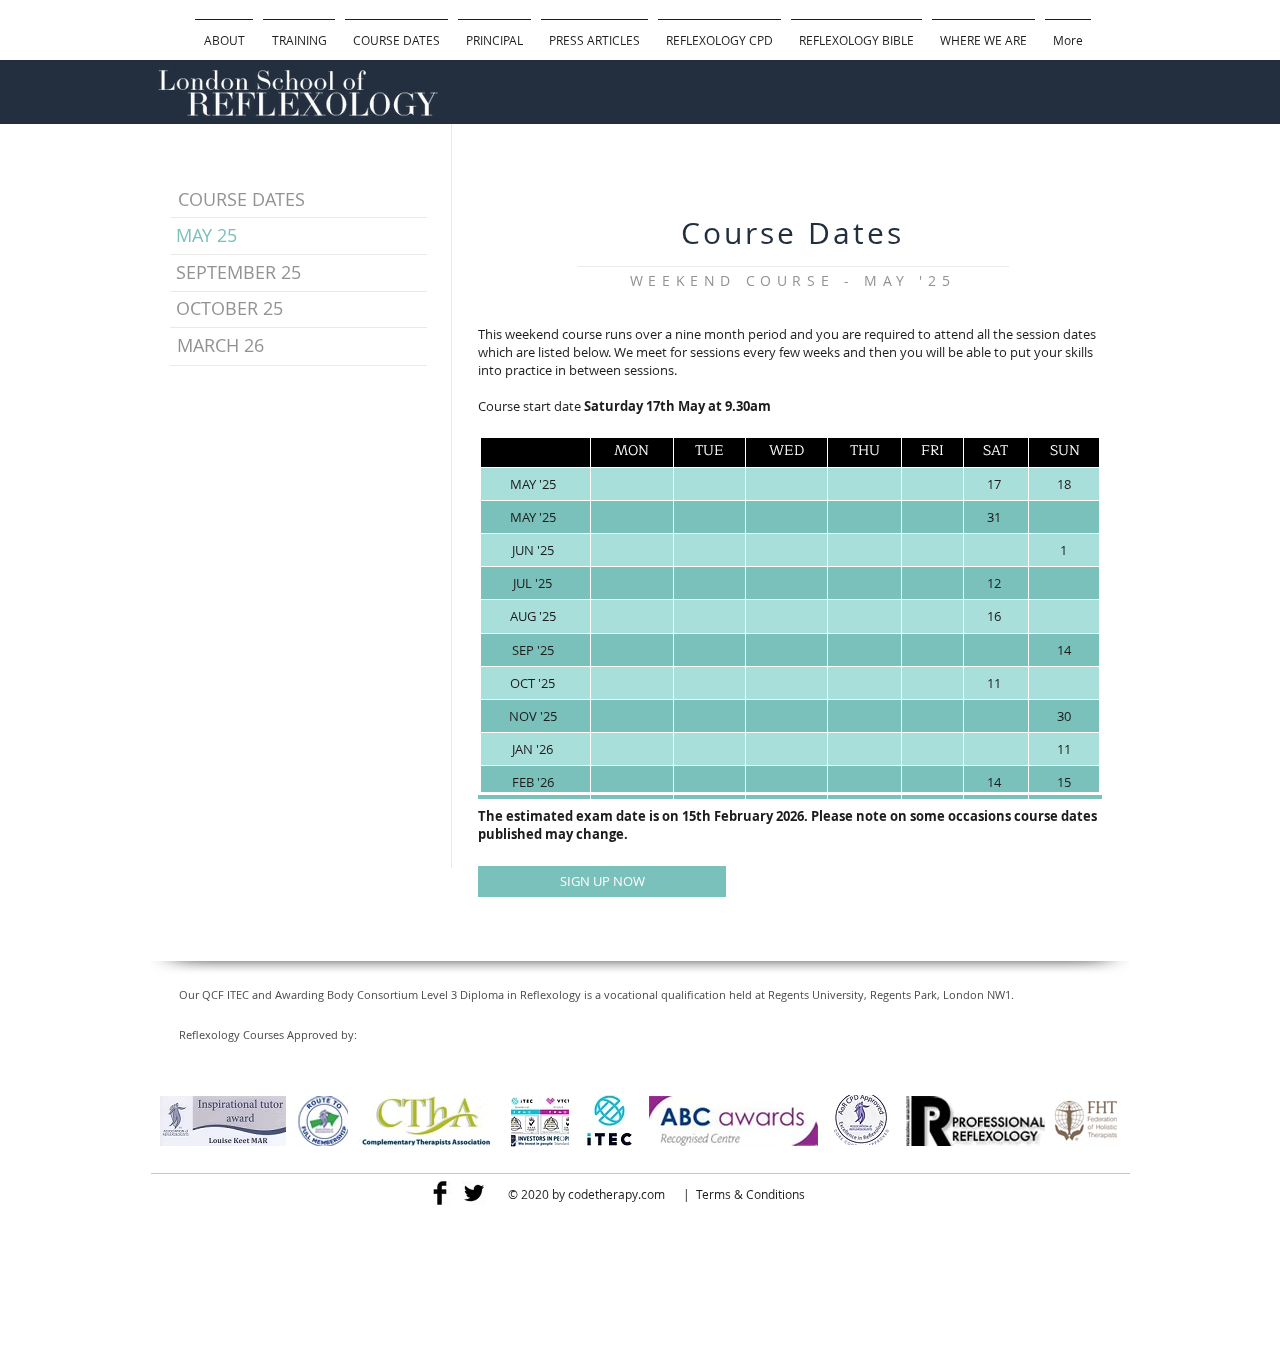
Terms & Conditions (750, 1194)
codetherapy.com (616, 1194)
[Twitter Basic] (474, 1193)
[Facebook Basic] (440, 1193)
